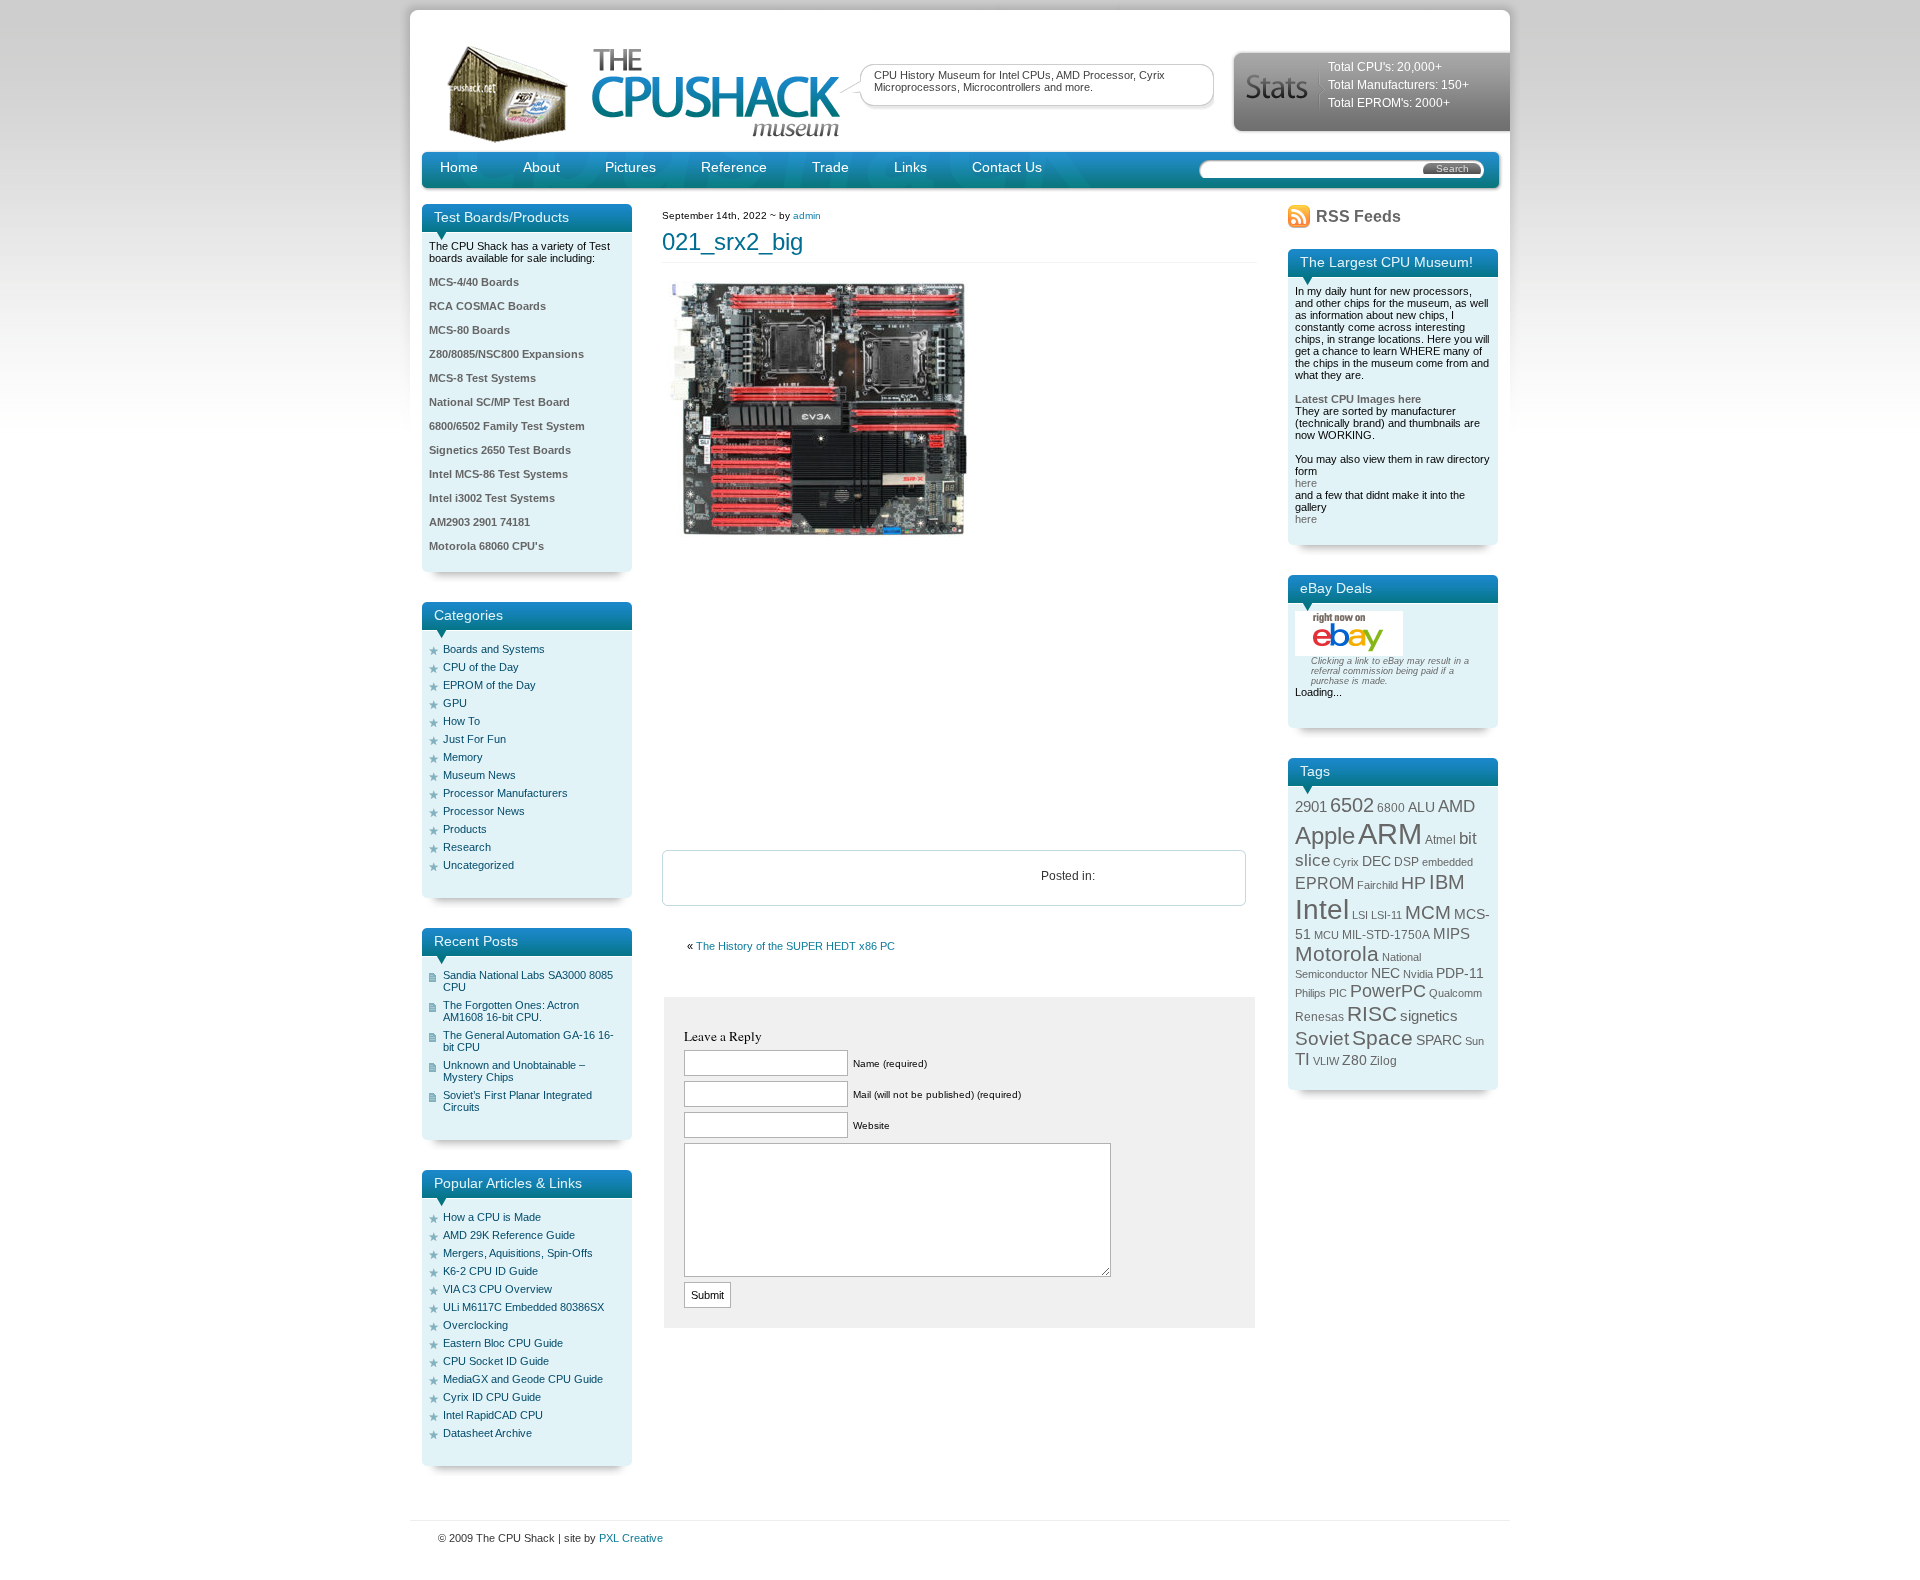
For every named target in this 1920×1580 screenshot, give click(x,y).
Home (459, 167)
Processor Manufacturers (505, 793)
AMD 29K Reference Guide (509, 1235)
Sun (1474, 1041)
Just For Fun (474, 739)
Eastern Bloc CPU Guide (503, 1343)
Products (465, 829)
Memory (463, 757)
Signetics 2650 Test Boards (500, 450)
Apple (1325, 835)
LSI (1360, 915)
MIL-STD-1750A (1386, 935)
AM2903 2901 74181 (479, 522)
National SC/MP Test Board (499, 402)
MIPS (1451, 934)
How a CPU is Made (492, 1217)
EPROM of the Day (489, 685)
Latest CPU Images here (1358, 399)
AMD (1456, 806)
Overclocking (475, 1325)
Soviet (1322, 1038)
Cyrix (1346, 862)
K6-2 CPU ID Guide (490, 1271)
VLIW (1326, 1061)
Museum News (479, 775)
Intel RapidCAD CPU (493, 1415)
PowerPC (1388, 991)
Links (910, 167)
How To (461, 721)
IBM (1447, 882)
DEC (1376, 861)
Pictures (630, 167)
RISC (1372, 1013)
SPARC (1439, 1040)
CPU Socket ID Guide (496, 1361)
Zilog (1383, 1061)
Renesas (1319, 1017)
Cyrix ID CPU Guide (492, 1397)
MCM (1428, 912)
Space (1382, 1037)
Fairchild (1377, 885)
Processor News (484, 811)
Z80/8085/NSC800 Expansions (506, 354)
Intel (1322, 909)
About (541, 167)
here (1306, 483)
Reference (734, 167)
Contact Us (1007, 167)
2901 (1311, 807)
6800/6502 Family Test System (507, 426)
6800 (1391, 808)
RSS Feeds (1358, 216)
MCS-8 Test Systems (482, 378)
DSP (1406, 862)
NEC (1385, 973)
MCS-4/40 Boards (474, 282)
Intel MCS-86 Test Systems (498, 474)
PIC (1338, 993)
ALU (1421, 807)
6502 (1352, 805)
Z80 (1354, 1060)
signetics (1429, 1016)
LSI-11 (1386, 915)
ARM (1390, 833)
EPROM (1324, 883)
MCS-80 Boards (469, 330)
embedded (1447, 862)
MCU (1326, 935)
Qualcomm (1455, 993)
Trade (830, 167)
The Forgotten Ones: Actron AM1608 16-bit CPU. (511, 1011)
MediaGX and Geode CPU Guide (523, 1379)
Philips (1310, 993)
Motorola (1337, 953)
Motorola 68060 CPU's (486, 546)
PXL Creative (631, 1538)
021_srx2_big (732, 241)
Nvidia (1418, 974)
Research (467, 847)
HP (1413, 883)
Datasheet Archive (487, 1433)
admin (807, 215)
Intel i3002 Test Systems (492, 498)
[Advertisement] (959, 695)
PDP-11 (1460, 973)
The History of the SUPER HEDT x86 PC (795, 946)
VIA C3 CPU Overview (497, 1289)
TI (1302, 1059)
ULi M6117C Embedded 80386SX (523, 1307)
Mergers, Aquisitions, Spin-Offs (518, 1253)
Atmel (1440, 840)
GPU (455, 703)
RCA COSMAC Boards (487, 306)
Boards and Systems (494, 649)
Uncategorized (478, 865)
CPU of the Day (481, 667)
